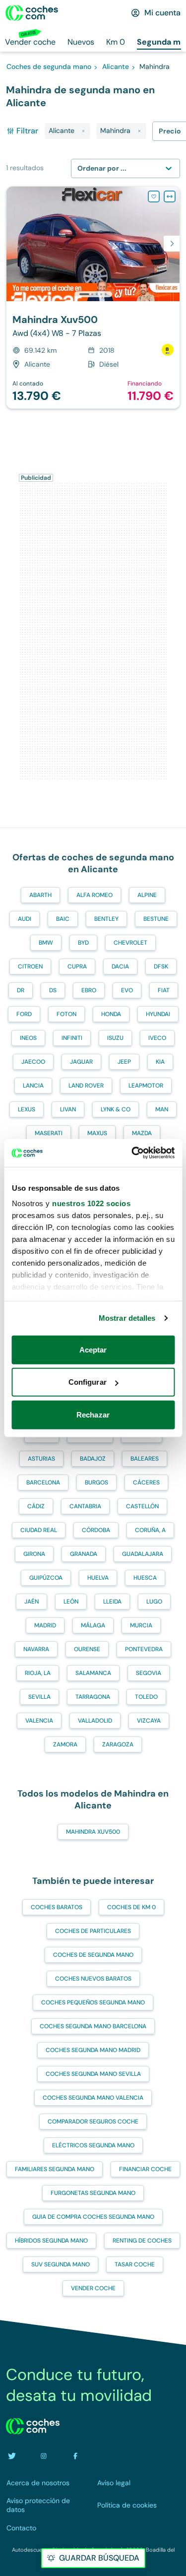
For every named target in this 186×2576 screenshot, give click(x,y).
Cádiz (36, 1506)
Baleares (145, 1459)
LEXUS (27, 1109)
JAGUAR (81, 1062)
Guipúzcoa (46, 1578)
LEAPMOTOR (146, 1086)
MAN (162, 1109)
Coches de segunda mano (93, 1955)
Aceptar (93, 1349)
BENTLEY (106, 919)
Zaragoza (118, 1744)
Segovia (149, 1673)
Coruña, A (150, 1530)
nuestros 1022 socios (91, 1203)
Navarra (36, 1649)
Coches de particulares (93, 1931)
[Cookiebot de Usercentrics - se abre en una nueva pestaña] (132, 1153)
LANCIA (33, 1086)
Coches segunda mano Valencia (93, 2098)
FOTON (66, 1014)
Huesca (145, 1578)
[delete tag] (83, 131)
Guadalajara (143, 1554)
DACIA (120, 966)
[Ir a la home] (32, 13)
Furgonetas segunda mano (93, 2193)
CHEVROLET (130, 943)
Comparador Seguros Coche (93, 2122)
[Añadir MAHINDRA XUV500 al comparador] (170, 196)
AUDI (25, 919)
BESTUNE (156, 919)
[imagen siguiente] (172, 244)
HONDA (111, 1014)
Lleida (112, 1602)
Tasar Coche (135, 2264)
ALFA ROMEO (94, 895)
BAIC (63, 919)
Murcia (141, 1625)
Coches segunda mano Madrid (93, 2050)
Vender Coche (93, 2288)
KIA (160, 1062)
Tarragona (93, 1697)
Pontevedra (144, 1649)
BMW (46, 943)
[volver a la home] (33, 2426)
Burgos (96, 1482)
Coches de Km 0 (131, 1907)
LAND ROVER (86, 1086)
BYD (83, 943)
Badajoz (93, 1459)
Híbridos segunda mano (51, 2241)
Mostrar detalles (127, 1318)
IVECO (157, 1038)
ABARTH (40, 895)
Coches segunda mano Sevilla (93, 2074)
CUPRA (77, 966)
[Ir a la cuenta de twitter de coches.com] (12, 2456)
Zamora (65, 1744)
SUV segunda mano (61, 2264)
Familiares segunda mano (55, 2169)
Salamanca (93, 1673)
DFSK (161, 966)
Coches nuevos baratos (93, 1979)
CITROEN (30, 966)
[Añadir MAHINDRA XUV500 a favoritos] (154, 196)
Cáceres (146, 1482)
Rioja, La (38, 1673)
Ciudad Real (39, 1530)
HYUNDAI (158, 1014)
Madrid (45, 1625)
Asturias (41, 1459)
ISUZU (115, 1038)
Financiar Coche (145, 2169)
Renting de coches (142, 2241)
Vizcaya (149, 1721)
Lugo (154, 1602)
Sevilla (39, 1697)
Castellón (142, 1506)
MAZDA (142, 1133)
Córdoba (96, 1530)
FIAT (164, 990)
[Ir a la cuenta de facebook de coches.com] (75, 2456)
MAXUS (97, 1133)
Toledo (146, 1697)
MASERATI (49, 1133)
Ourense (87, 1649)
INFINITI (72, 1038)
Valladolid (95, 1721)
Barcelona (43, 1482)
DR (21, 990)
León (71, 1602)
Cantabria (85, 1506)
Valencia (39, 1721)
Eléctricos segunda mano (93, 2145)
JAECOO (33, 1062)
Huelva (98, 1578)
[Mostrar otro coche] (93, 294)
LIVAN (68, 1109)
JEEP (124, 1062)
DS (53, 990)
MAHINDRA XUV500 (93, 1832)
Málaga (93, 1625)
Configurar (88, 1382)
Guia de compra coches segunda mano (93, 2217)
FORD (24, 1014)
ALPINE (147, 895)
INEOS (28, 1038)
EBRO (89, 990)
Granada (84, 1554)
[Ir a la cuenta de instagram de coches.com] (44, 2456)
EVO (127, 990)
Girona (34, 1554)
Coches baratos (57, 1907)
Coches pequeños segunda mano (93, 2002)
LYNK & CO (116, 1109)
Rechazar (93, 1414)
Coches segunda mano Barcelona (93, 2026)
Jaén (31, 1602)
